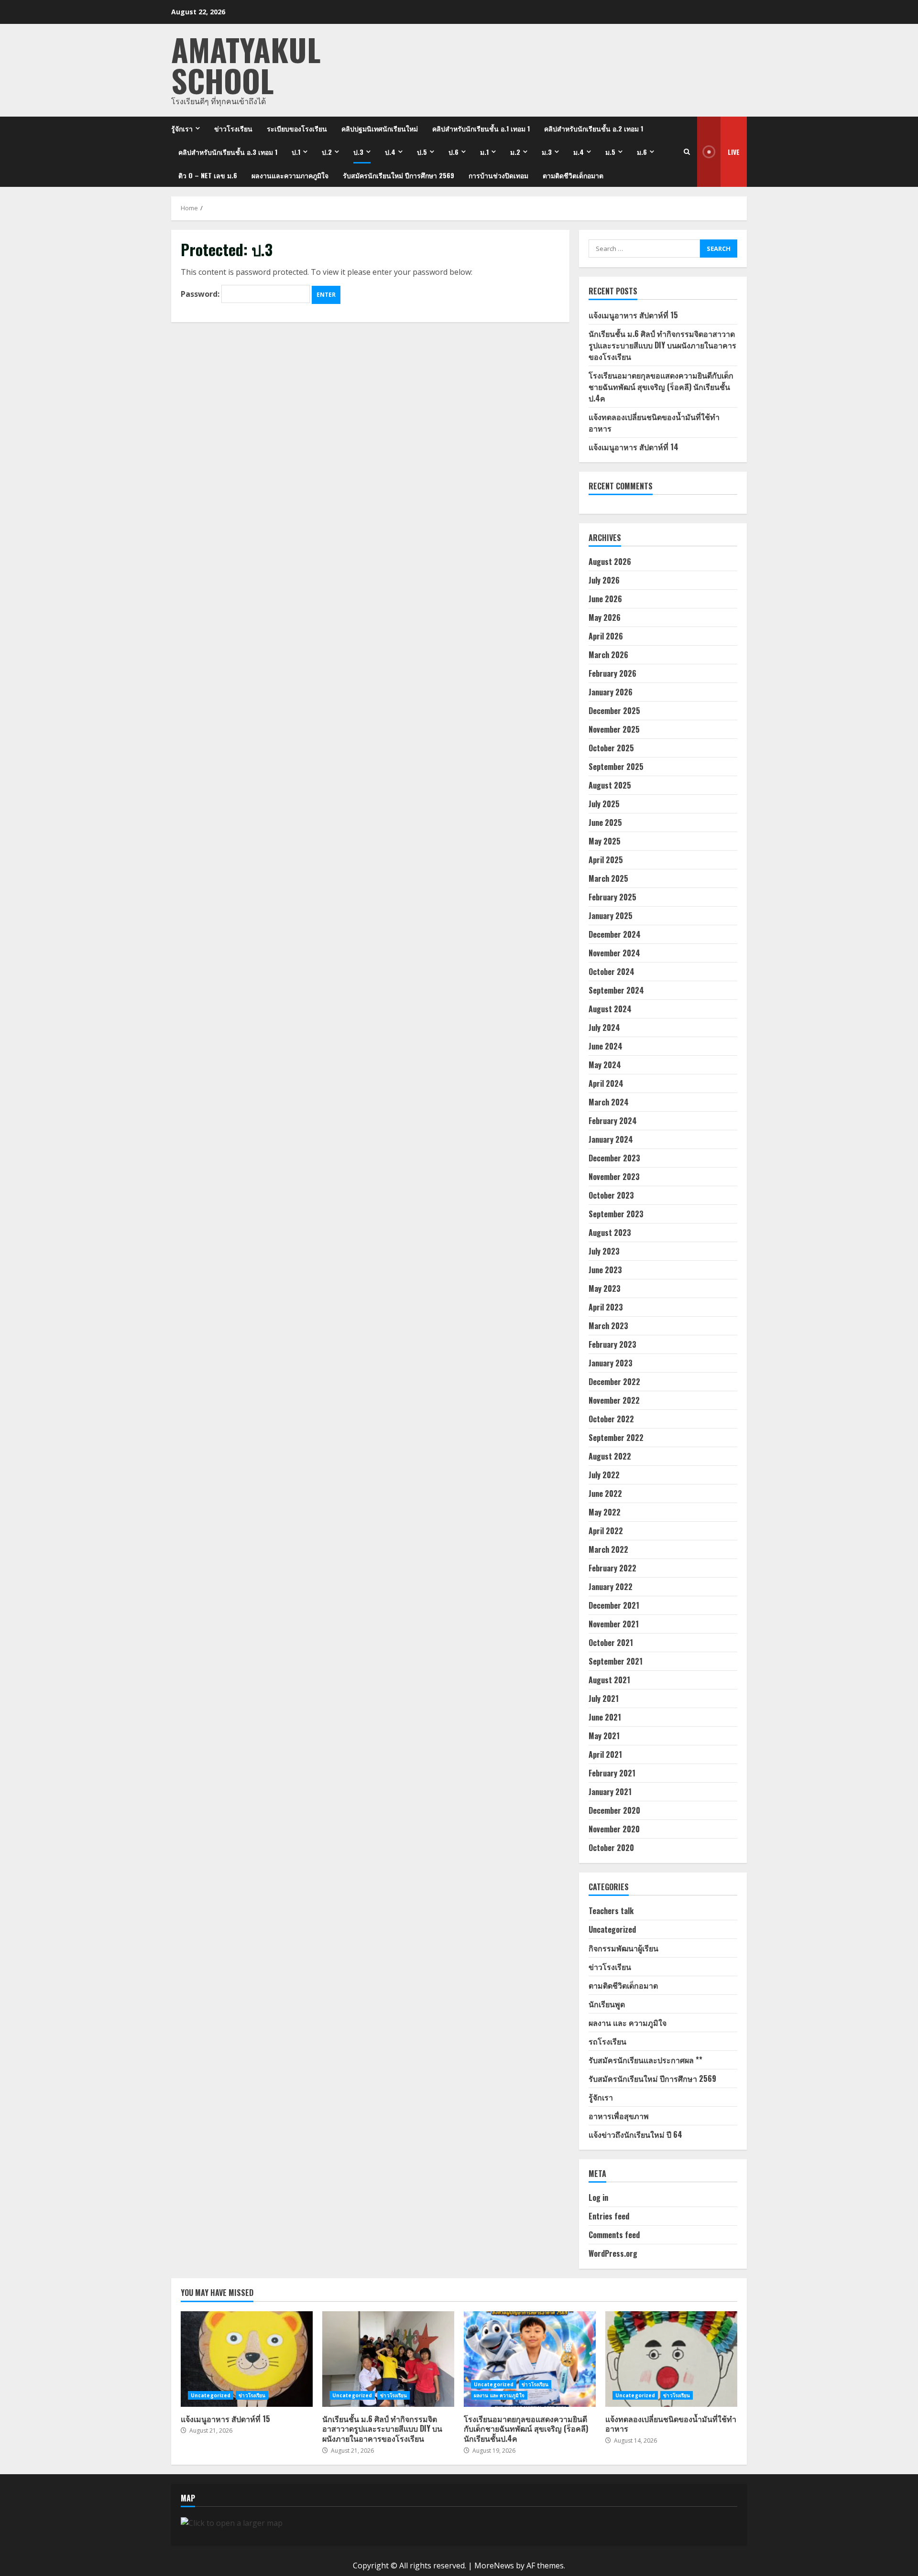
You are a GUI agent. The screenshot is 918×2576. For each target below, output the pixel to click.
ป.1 (296, 152)
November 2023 (614, 1177)
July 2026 (604, 580)
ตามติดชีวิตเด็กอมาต (573, 175)
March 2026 (608, 655)
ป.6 (454, 152)
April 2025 (606, 860)
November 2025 (614, 729)
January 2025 (611, 916)
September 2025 (616, 767)
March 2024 (609, 1102)
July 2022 (604, 1475)
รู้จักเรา (182, 128)
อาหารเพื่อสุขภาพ (619, 2116)
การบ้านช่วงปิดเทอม (498, 175)
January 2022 (611, 1587)
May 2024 (605, 1065)
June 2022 (605, 1494)
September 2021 (616, 1661)
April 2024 (606, 1083)
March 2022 (608, 1549)
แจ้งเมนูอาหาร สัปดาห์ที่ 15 (633, 315)
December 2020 (614, 1810)
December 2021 (614, 1605)
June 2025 (605, 823)
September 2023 (616, 1214)
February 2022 (612, 1568)
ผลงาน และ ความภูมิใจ (628, 2023)
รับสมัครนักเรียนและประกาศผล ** (645, 2060)
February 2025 (612, 897)
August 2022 (610, 1456)
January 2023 (611, 1363)
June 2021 (605, 1717)
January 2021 (610, 1792)
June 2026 (605, 599)
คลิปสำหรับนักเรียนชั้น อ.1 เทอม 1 (481, 128)
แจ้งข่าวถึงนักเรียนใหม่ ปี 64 (635, 2134)
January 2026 (611, 692)
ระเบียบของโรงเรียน (297, 128)
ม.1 (484, 152)
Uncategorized (612, 1929)
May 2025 (605, 841)
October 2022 (611, 1419)
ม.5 (610, 152)
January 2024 (611, 1139)
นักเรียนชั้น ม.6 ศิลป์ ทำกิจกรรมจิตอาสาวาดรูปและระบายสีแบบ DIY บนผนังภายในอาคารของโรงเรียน (662, 345)
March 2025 (608, 878)
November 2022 (614, 1400)
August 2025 (610, 785)
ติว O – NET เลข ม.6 (208, 175)
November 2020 (614, 1829)
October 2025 (611, 748)
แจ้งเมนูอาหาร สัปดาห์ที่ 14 (634, 447)
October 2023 (611, 1195)
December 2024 (615, 934)
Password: (201, 294)
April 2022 (606, 1531)
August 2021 (609, 1680)
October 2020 (611, 1848)
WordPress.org (613, 2253)
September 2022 (616, 1438)
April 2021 (605, 1754)
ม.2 (515, 152)
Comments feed (614, 2235)
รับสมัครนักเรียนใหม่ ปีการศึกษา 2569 (399, 175)
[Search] (687, 152)
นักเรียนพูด (607, 2004)
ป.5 (422, 152)
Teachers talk (611, 1911)
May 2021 (604, 1736)
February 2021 (612, 1773)
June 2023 (605, 1270)
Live (734, 152)
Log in (598, 2197)
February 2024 (613, 1121)
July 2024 (604, 1028)
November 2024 (614, 953)
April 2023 (606, 1307)
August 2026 (610, 562)
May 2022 (605, 1512)
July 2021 (604, 1699)
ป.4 (390, 152)
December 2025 (614, 711)
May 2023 (605, 1288)
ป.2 (327, 152)
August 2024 (610, 1009)
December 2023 (614, 1158)
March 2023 (608, 1326)
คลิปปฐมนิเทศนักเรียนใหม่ (380, 128)
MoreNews (494, 2565)
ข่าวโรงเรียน (233, 128)
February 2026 (612, 673)
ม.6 (642, 152)
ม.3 (547, 152)
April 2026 (606, 636)
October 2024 (612, 972)
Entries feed (609, 2216)
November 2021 (614, 1624)
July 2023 (604, 1251)
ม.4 (579, 152)
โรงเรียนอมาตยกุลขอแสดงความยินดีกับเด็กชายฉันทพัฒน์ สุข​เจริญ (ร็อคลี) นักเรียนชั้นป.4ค (661, 387)
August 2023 (610, 1233)
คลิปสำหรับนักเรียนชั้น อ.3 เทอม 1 (228, 152)
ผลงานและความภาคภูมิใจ (290, 175)
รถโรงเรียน (607, 2041)
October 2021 (611, 1643)
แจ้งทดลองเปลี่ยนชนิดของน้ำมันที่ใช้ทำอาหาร (671, 2359)
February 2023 (612, 1344)
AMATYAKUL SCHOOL (246, 65)
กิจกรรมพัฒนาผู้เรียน (623, 1948)
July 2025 (604, 804)
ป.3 (358, 152)
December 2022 (614, 1382)
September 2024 (616, 990)
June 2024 (606, 1046)
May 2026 (605, 617)
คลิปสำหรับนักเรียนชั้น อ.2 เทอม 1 (594, 128)
